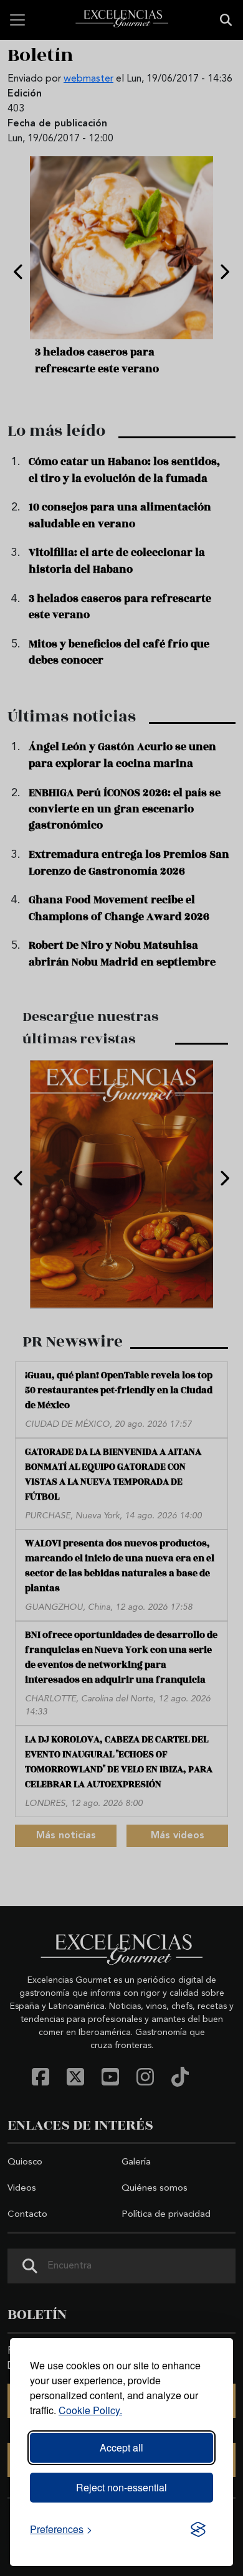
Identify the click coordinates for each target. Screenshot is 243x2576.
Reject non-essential (121, 2487)
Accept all (121, 2447)
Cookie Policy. (90, 2410)
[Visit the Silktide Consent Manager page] (198, 2529)
